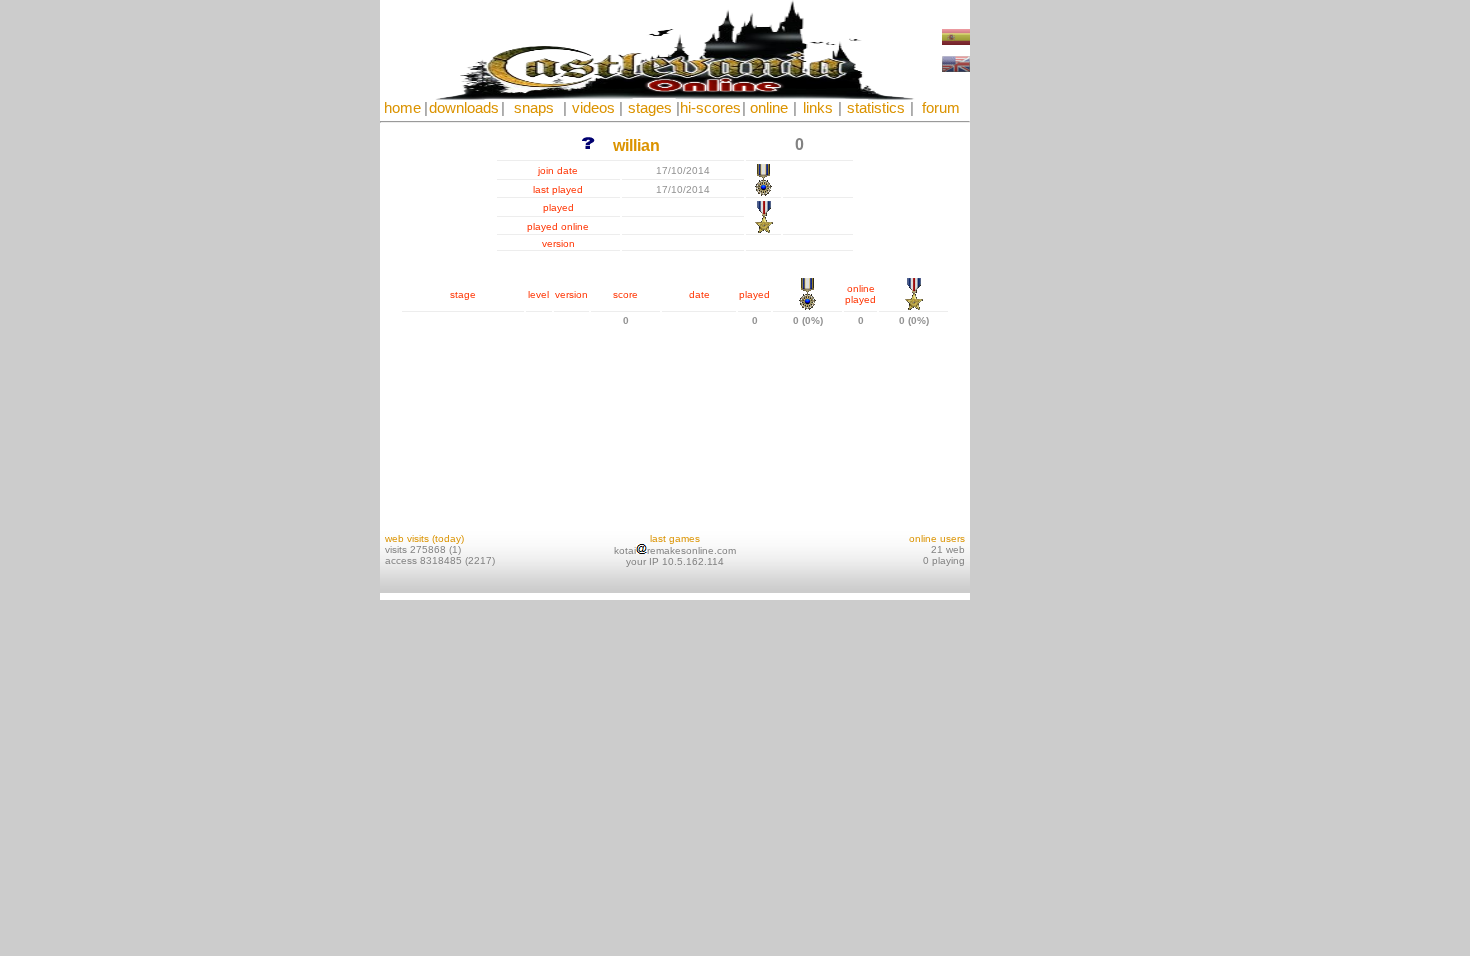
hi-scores (710, 108)
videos (593, 108)
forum (941, 108)
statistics (876, 108)
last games (675, 538)
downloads (464, 108)
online (769, 108)
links (818, 108)
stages (650, 108)
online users (937, 538)
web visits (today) (424, 538)
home (402, 108)
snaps (534, 108)
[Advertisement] (1030, 300)
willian (636, 145)
